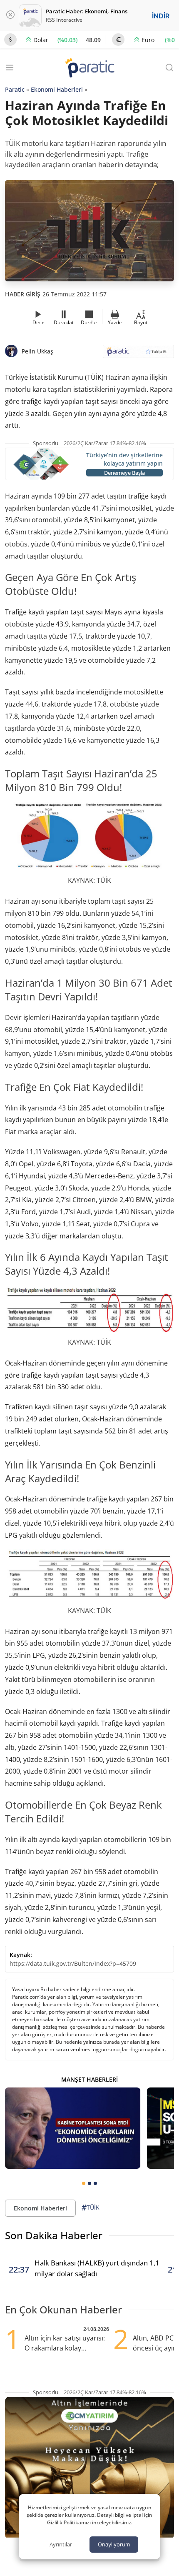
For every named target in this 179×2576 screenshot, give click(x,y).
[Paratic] (89, 69)
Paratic (15, 89)
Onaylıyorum (114, 2544)
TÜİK (91, 2208)
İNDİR (161, 16)
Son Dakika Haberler (54, 2235)
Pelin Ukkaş (37, 351)
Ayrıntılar (61, 2544)
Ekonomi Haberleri (57, 89)
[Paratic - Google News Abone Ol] (138, 354)
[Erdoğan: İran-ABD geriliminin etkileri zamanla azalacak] (73, 2128)
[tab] (84, 2183)
